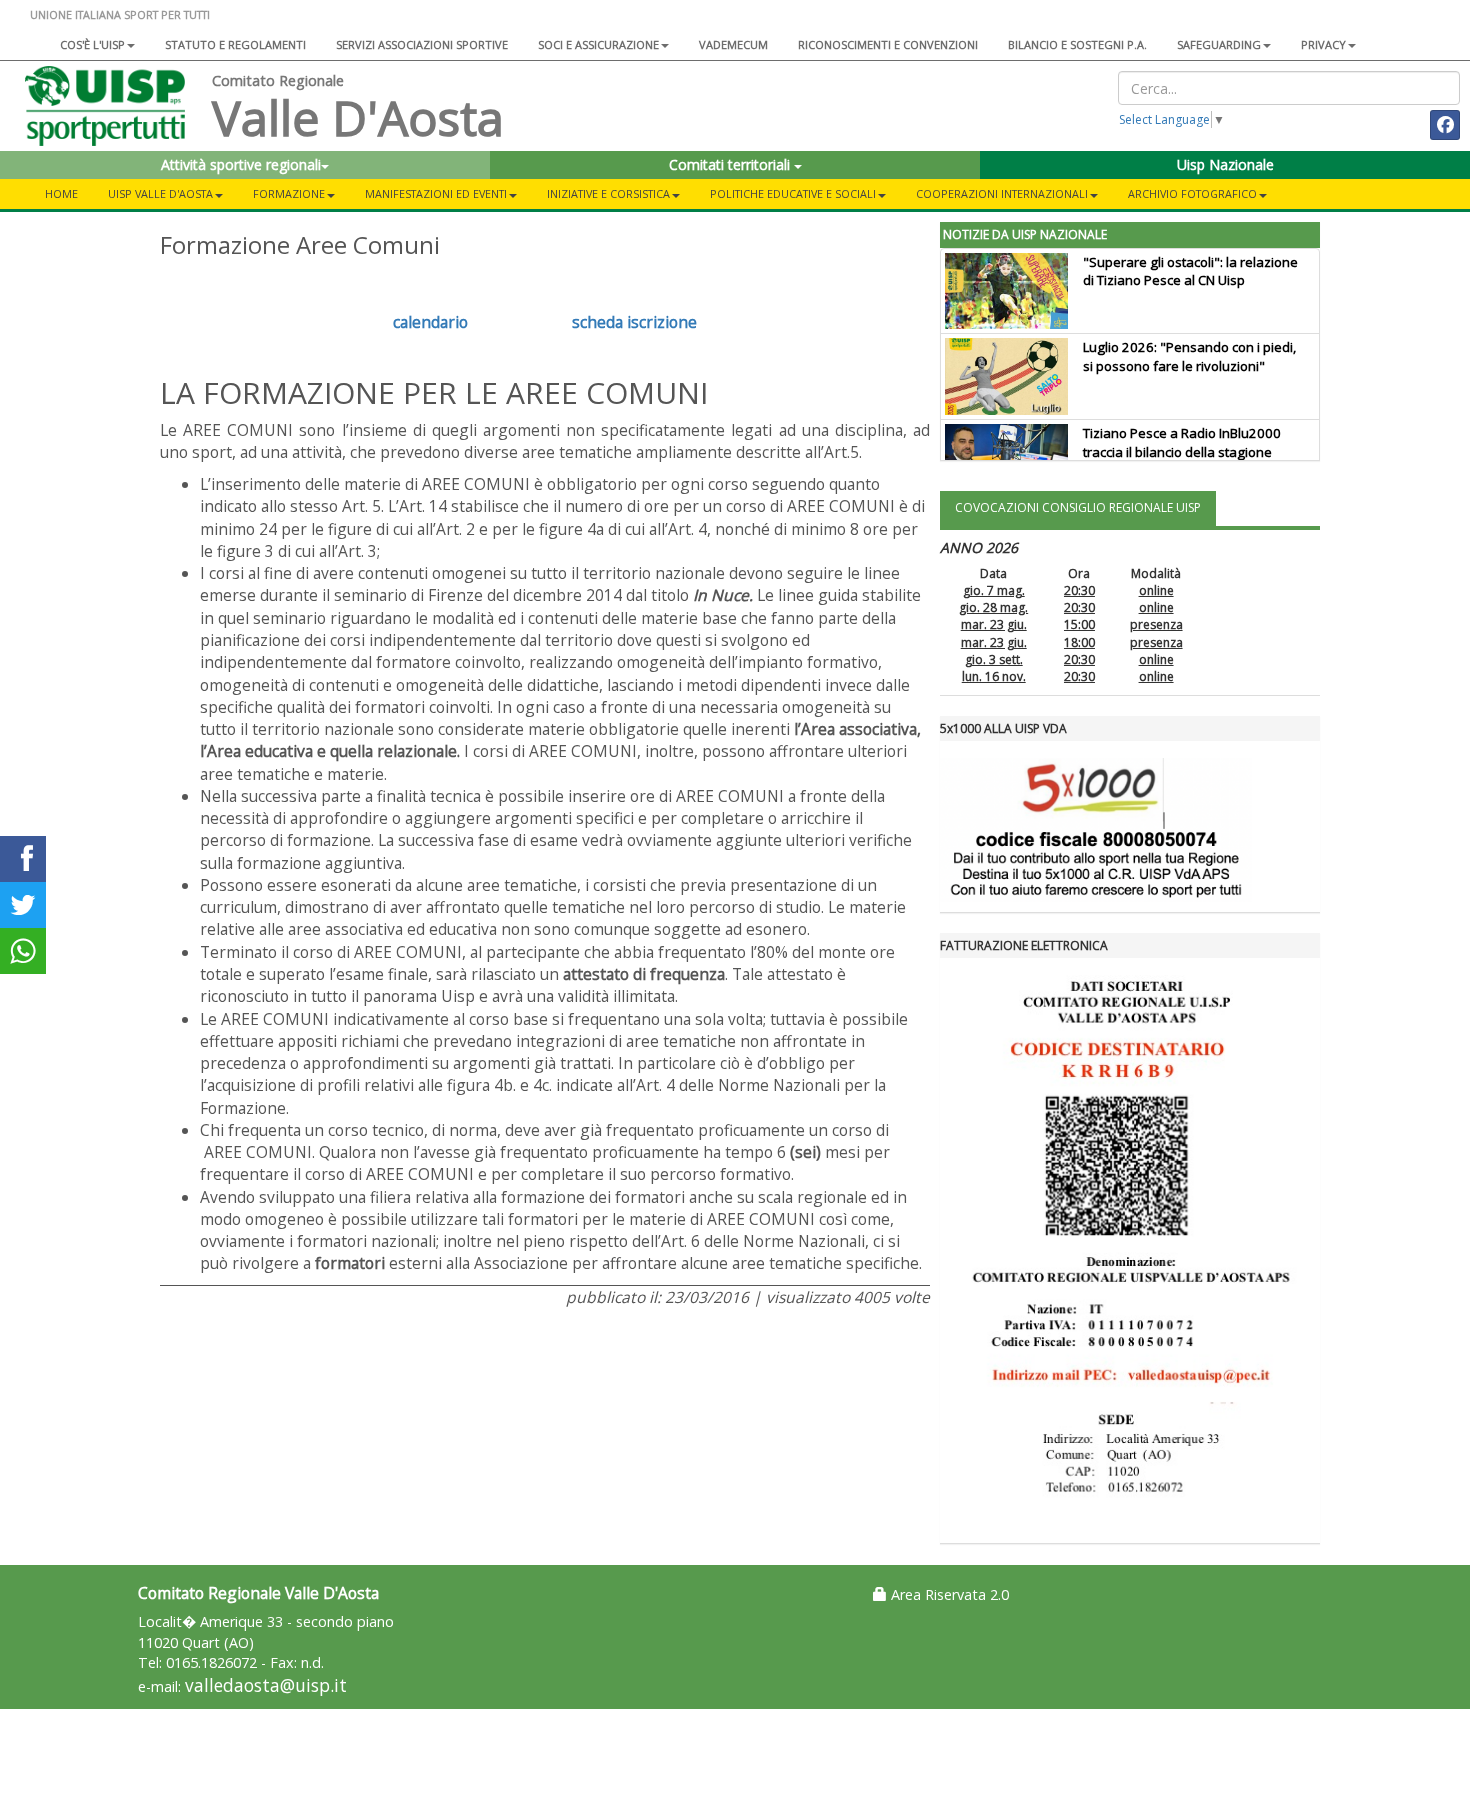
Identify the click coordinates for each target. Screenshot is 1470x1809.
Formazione (289, 193)
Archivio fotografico (1192, 193)
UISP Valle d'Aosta (160, 193)
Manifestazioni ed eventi (436, 193)
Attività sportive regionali (241, 164)
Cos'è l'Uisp (92, 44)
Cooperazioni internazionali (1002, 193)
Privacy (1323, 44)
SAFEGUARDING (1219, 44)
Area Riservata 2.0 (948, 1594)
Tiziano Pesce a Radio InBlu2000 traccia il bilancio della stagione (1182, 442)
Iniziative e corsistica (608, 193)
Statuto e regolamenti (235, 44)
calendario (430, 322)
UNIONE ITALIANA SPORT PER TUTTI (120, 14)
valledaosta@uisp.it (266, 1685)
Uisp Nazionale (1225, 164)
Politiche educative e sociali (793, 193)
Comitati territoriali (731, 164)
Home (61, 193)
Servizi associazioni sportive (422, 44)
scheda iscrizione (634, 322)
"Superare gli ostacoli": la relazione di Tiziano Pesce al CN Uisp (1190, 271)
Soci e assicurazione (598, 44)
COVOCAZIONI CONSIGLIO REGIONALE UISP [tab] (1078, 507)
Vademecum (733, 44)
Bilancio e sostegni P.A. (1077, 44)
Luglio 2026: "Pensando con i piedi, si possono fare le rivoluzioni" (1189, 356)
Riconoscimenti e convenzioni (888, 44)
